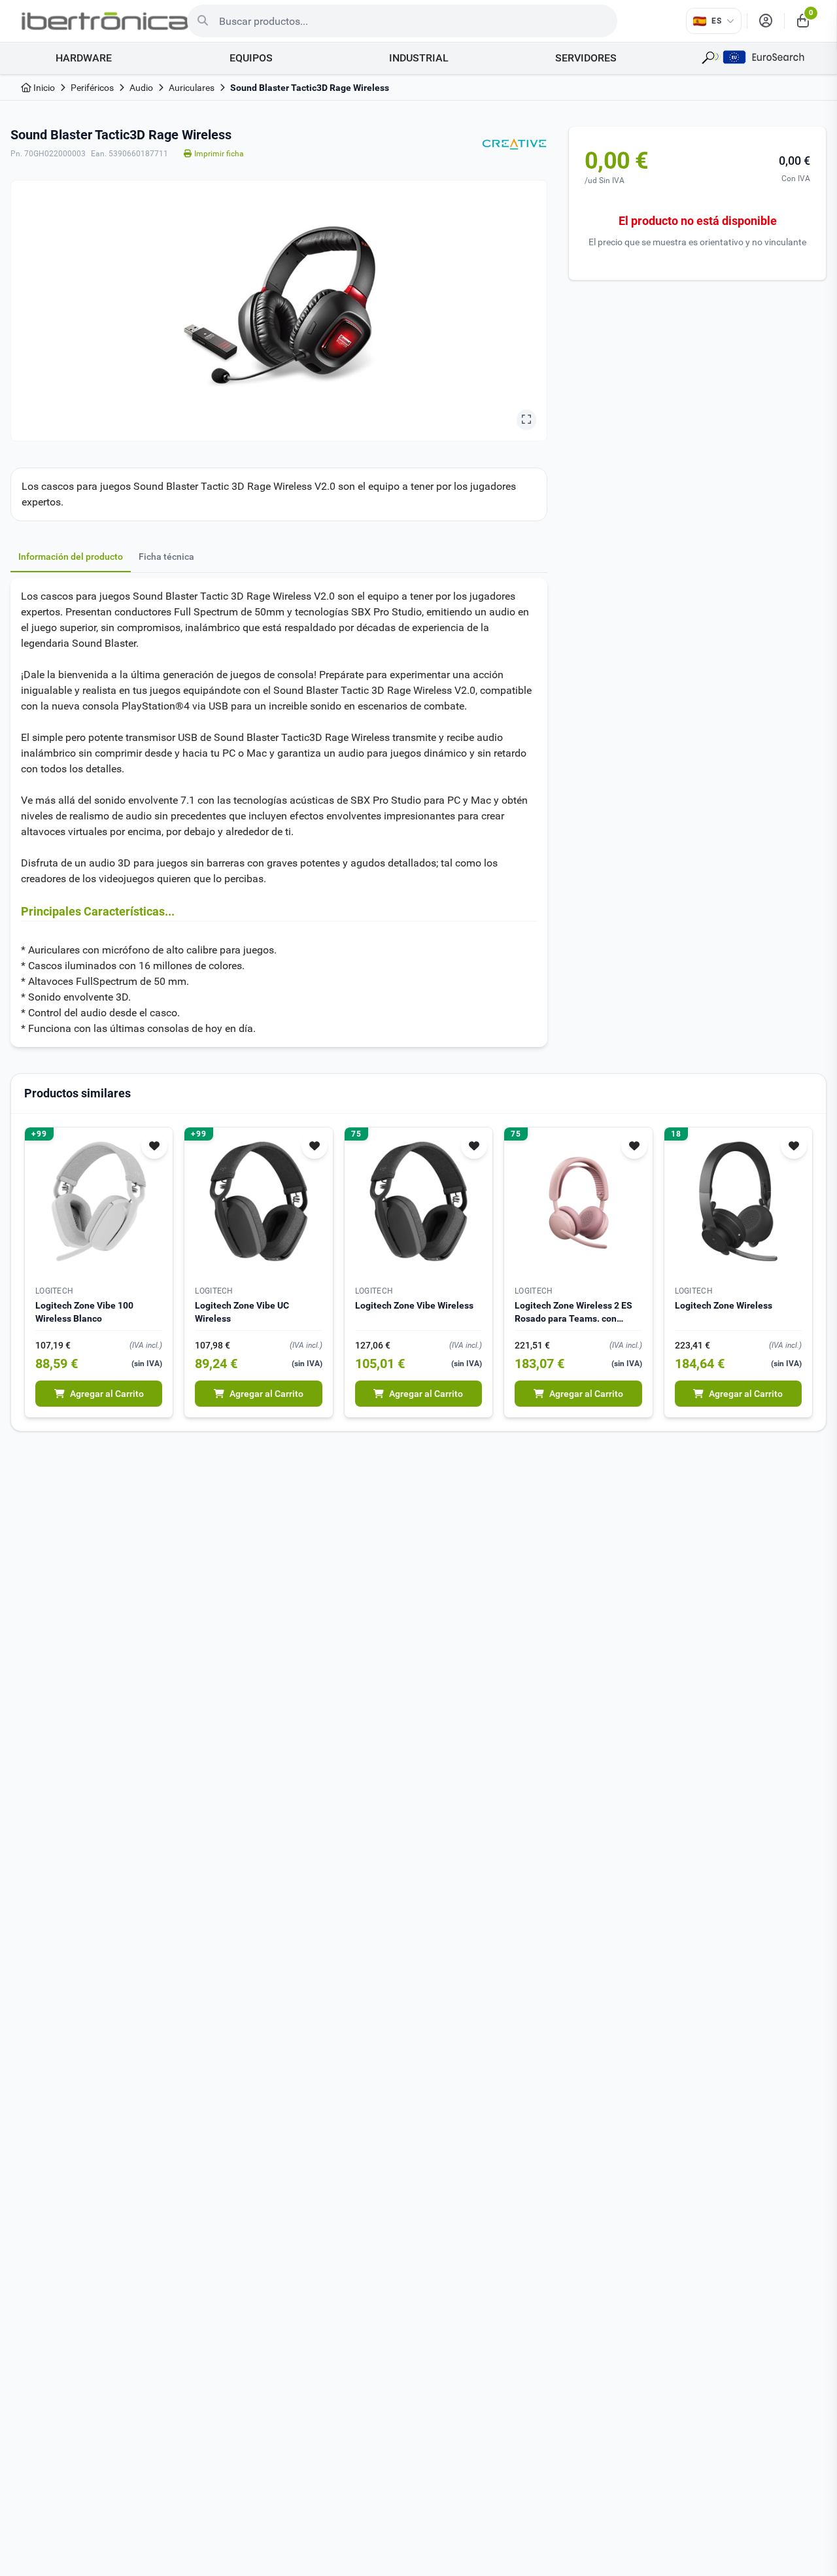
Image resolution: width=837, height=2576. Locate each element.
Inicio (43, 88)
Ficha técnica (166, 557)
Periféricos (92, 88)
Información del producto (71, 557)
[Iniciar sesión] (766, 21)
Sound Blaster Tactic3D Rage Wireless (310, 88)
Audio (141, 88)
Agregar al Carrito (107, 1394)
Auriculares (192, 88)
